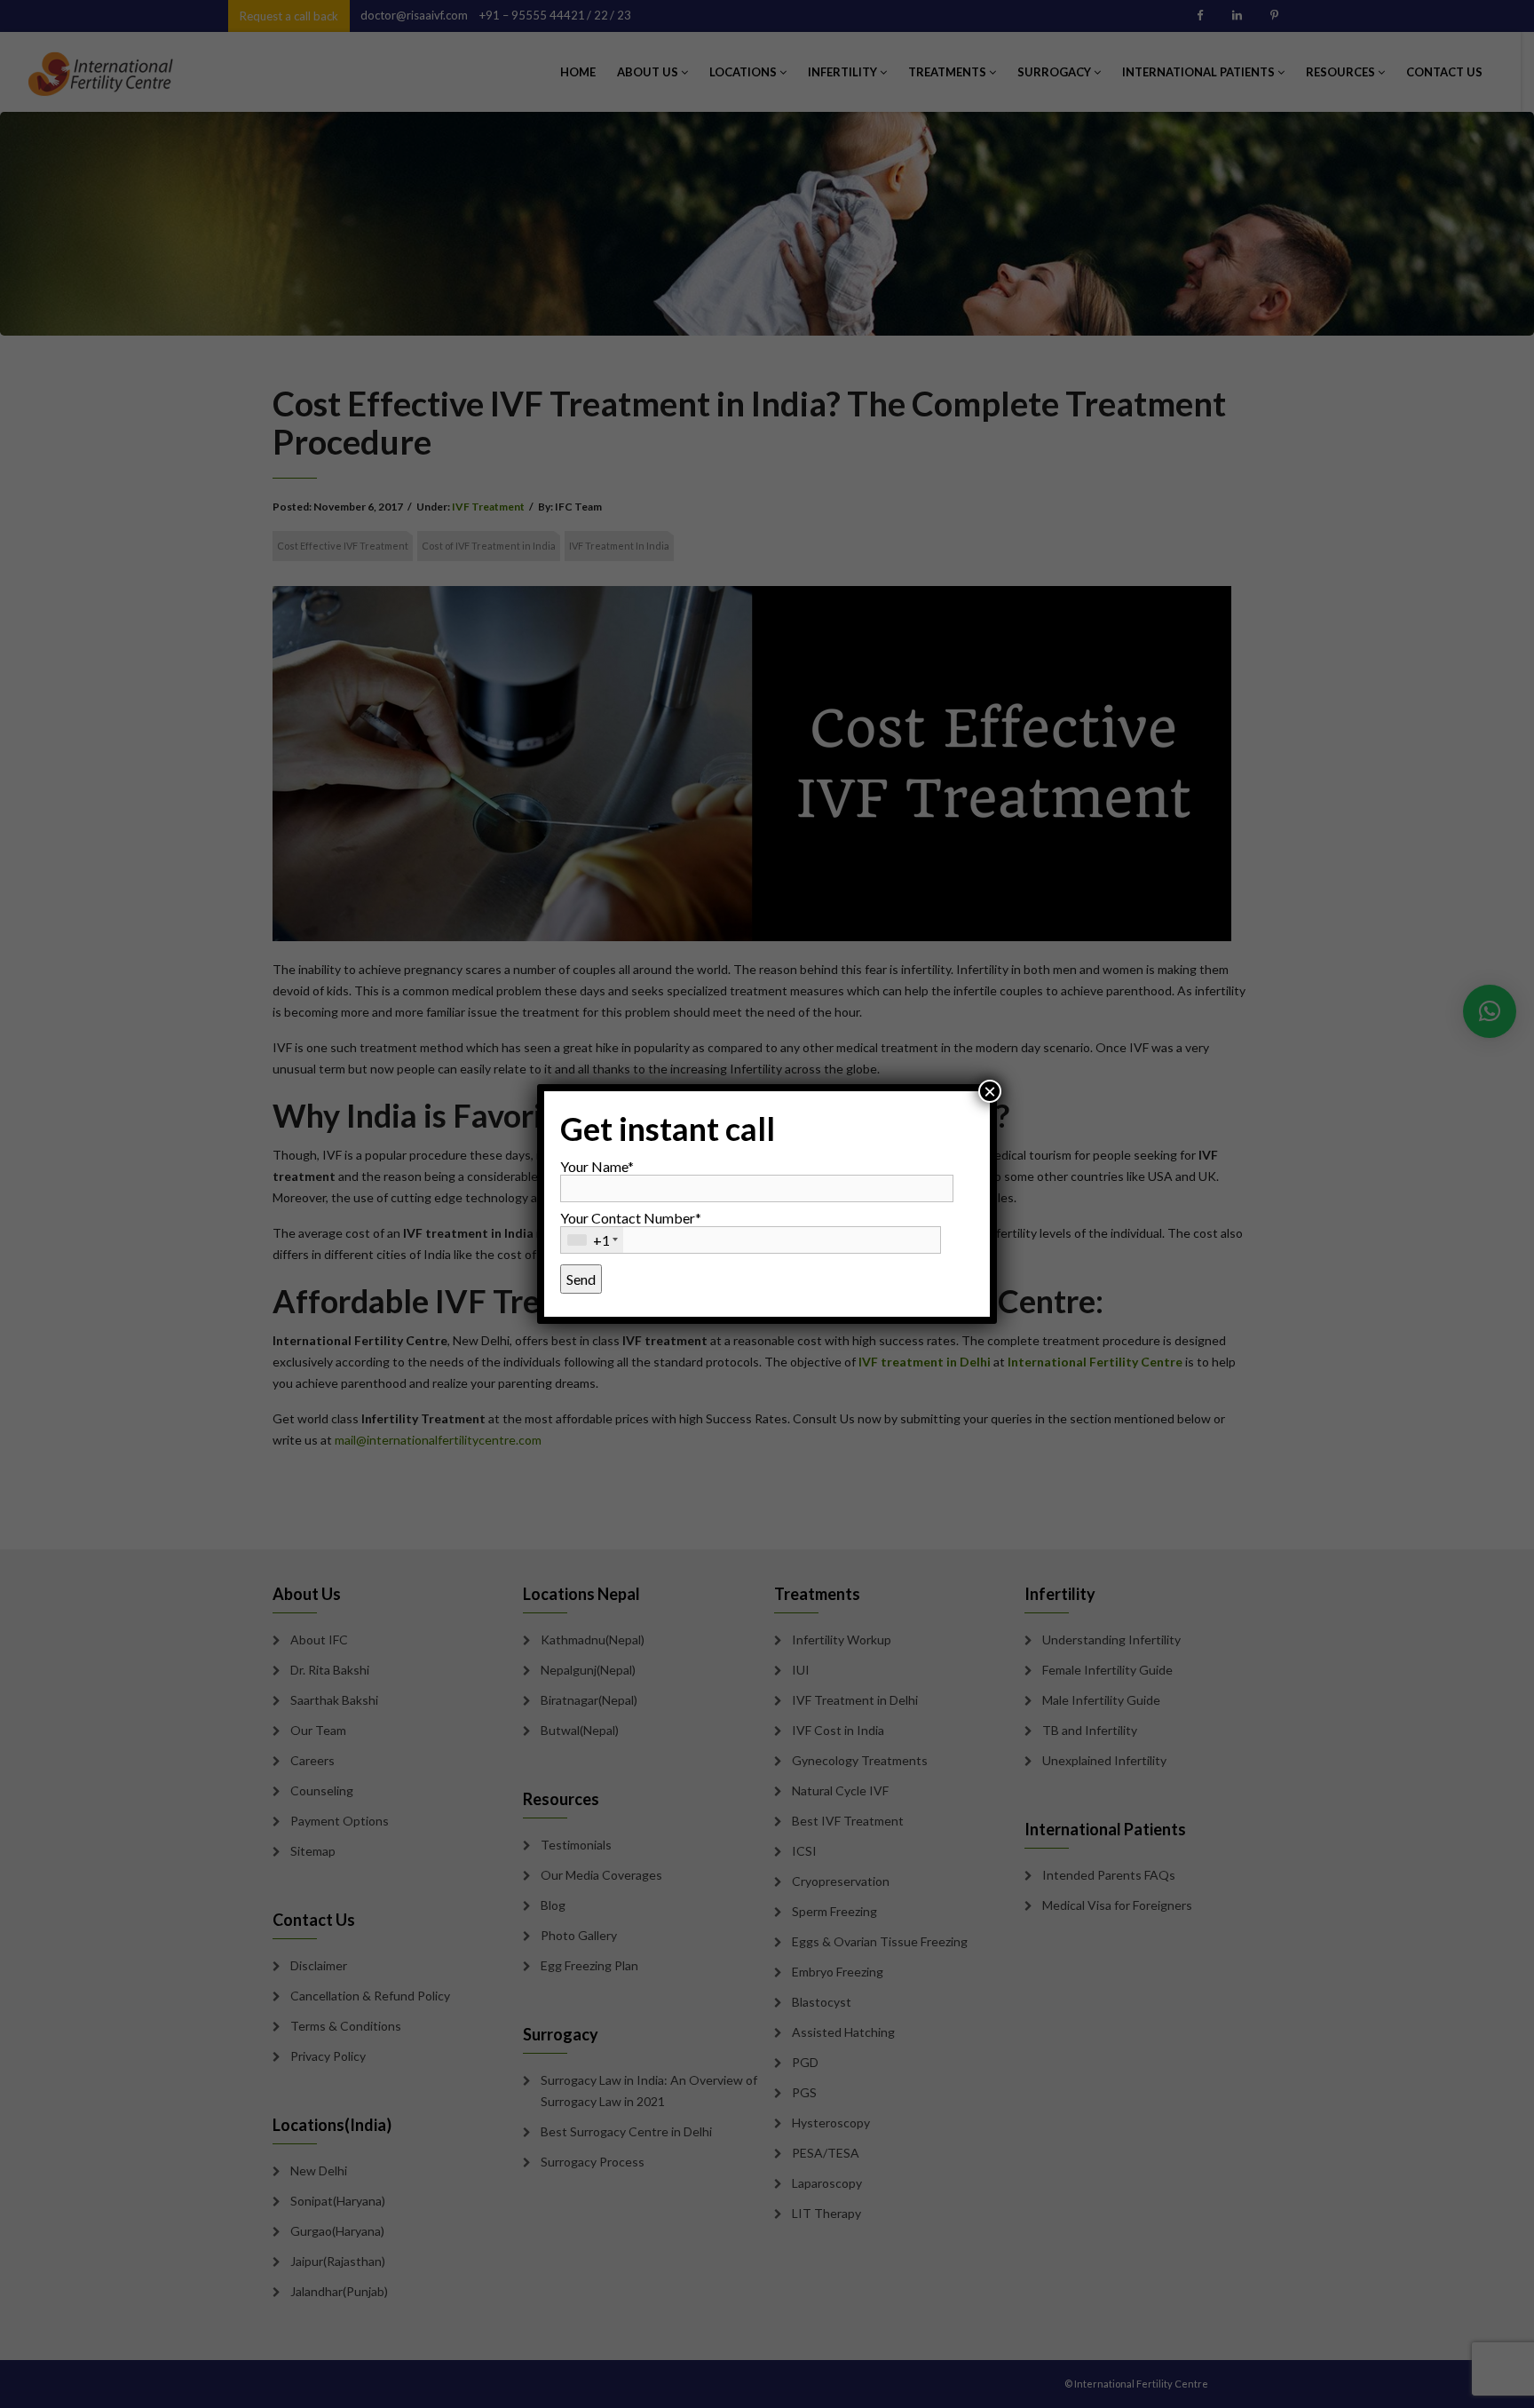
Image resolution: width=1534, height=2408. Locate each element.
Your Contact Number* (631, 1229)
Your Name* (597, 1166)
